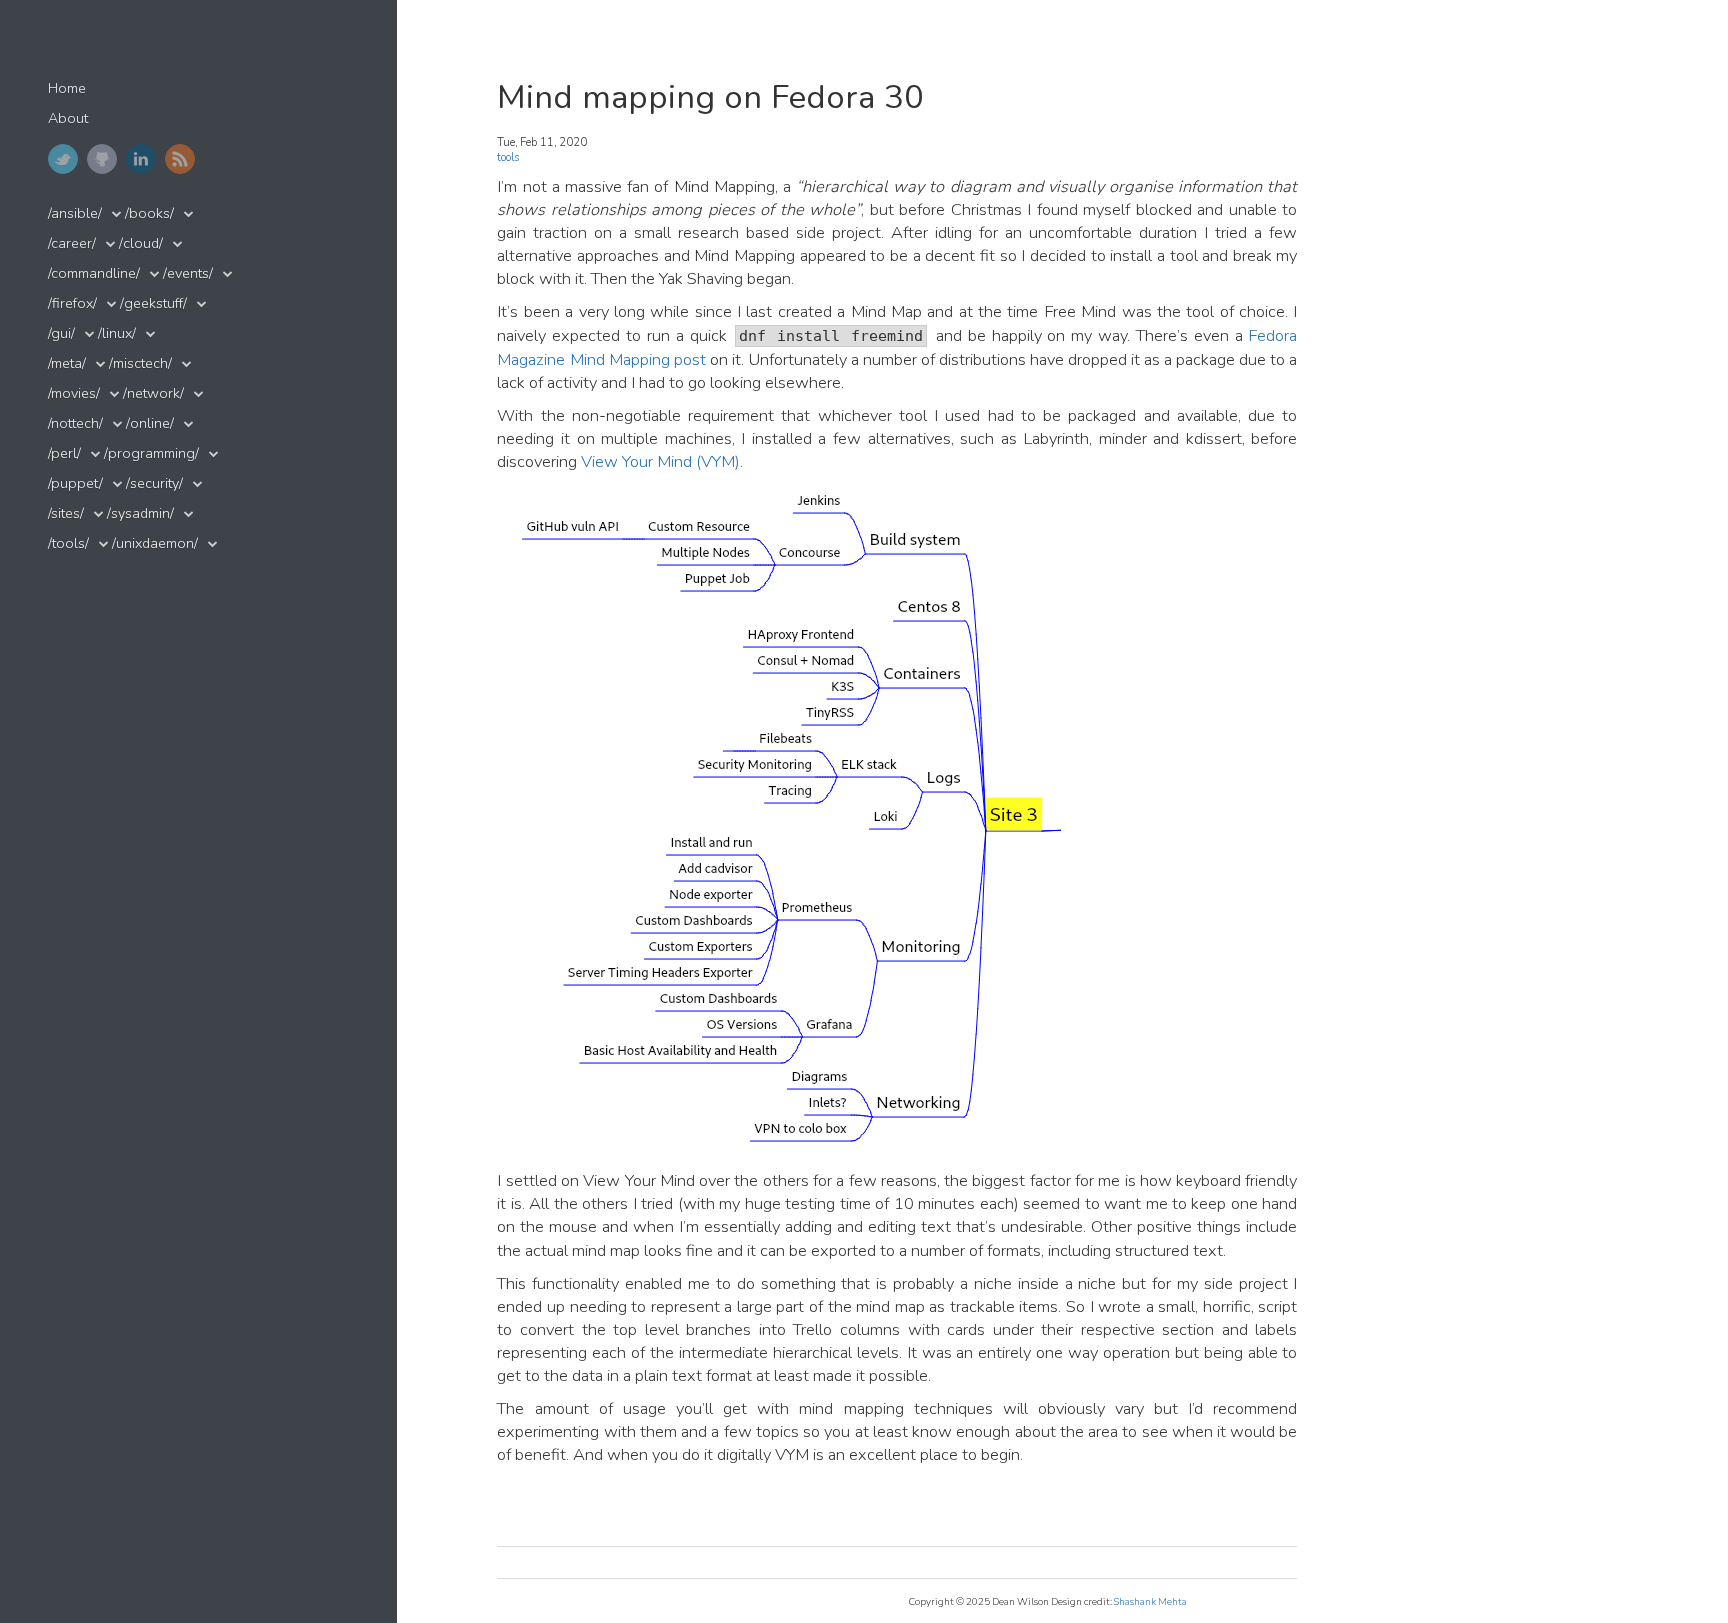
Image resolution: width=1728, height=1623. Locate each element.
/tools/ (68, 543)
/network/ (153, 393)
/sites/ (66, 513)
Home (67, 88)
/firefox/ (72, 303)
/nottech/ (75, 423)
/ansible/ (75, 213)
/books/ (149, 213)
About (68, 118)
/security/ (154, 483)
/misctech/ (140, 363)
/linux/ (117, 333)
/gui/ (61, 333)
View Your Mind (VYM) (660, 461)
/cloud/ (141, 243)
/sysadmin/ (140, 513)
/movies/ (74, 393)
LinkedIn (141, 159)
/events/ (188, 273)
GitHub (102, 159)
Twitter (63, 159)
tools (508, 157)
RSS (180, 159)
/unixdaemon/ (155, 543)
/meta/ (67, 363)
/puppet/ (75, 483)
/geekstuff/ (153, 303)
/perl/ (64, 453)
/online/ (150, 423)
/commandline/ (94, 273)
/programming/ (151, 453)
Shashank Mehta (1150, 1601)
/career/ (72, 243)
